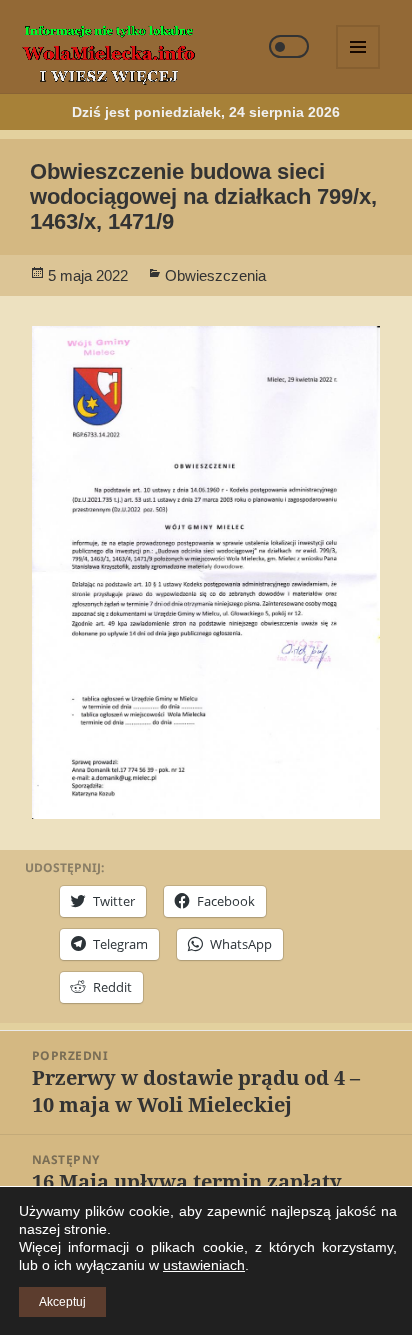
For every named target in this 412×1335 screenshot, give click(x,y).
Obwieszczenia (215, 275)
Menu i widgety (359, 68)
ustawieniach (204, 1265)
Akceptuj (62, 1302)
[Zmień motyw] (289, 46)
